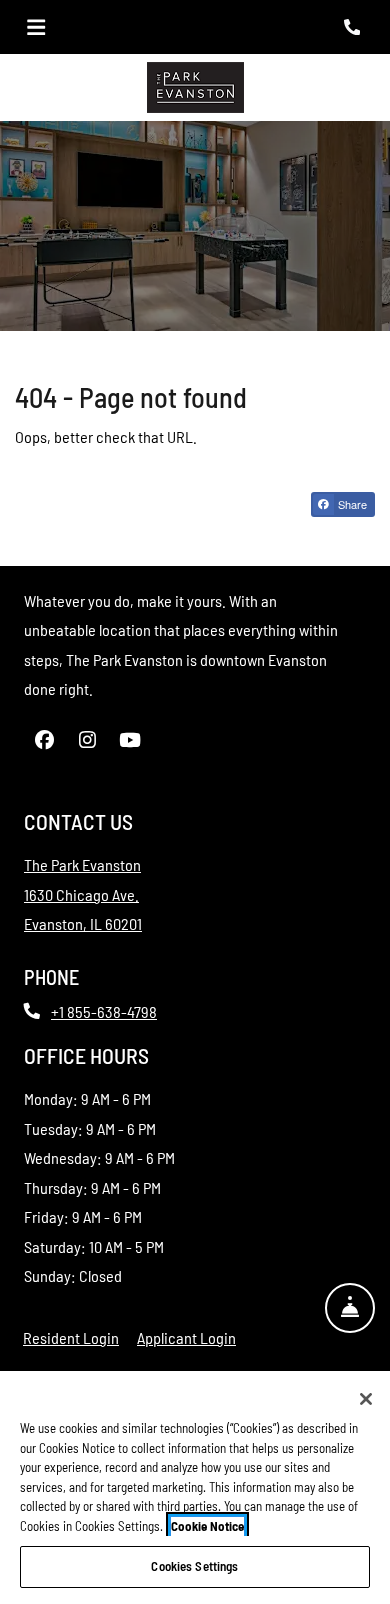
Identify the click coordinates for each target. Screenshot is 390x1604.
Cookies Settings (194, 1566)
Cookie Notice (207, 1526)
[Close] (366, 1399)
